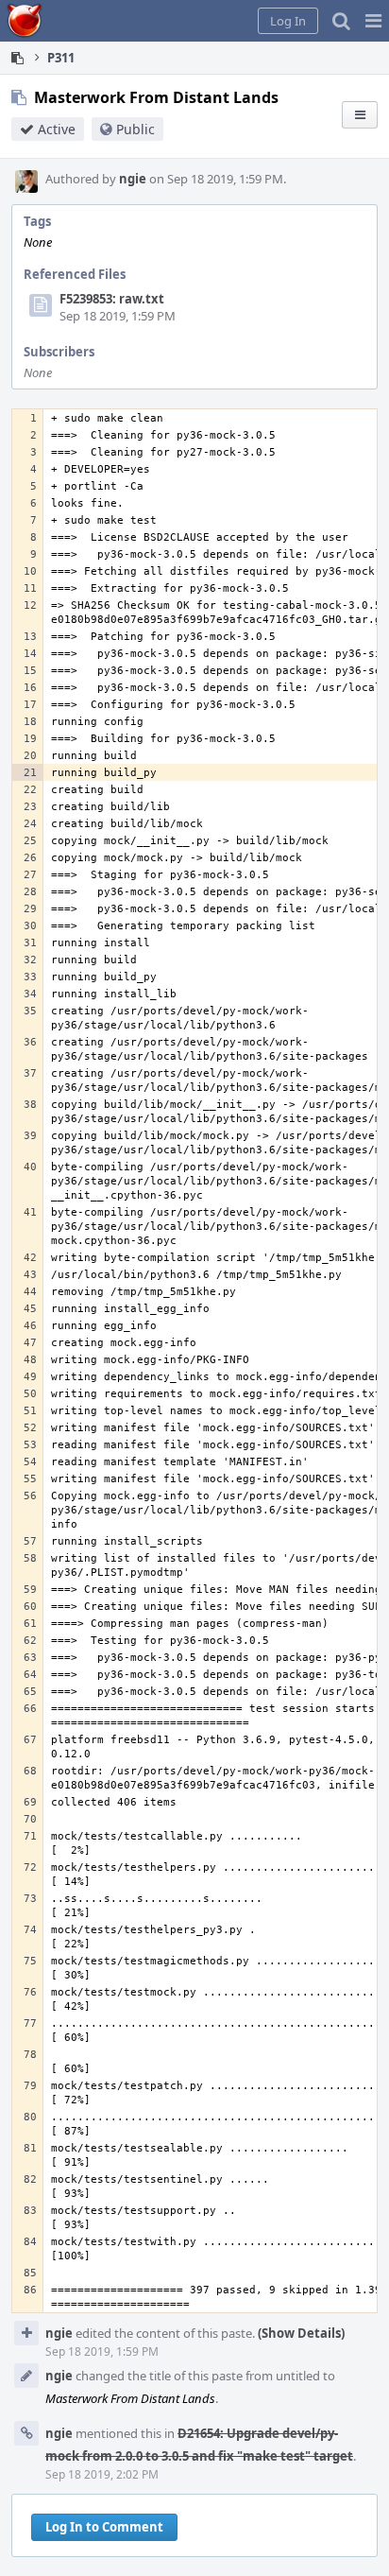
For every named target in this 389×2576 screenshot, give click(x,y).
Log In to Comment (104, 2527)
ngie (133, 179)
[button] (373, 21)
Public (135, 129)
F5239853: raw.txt (112, 299)
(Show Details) (301, 2333)
